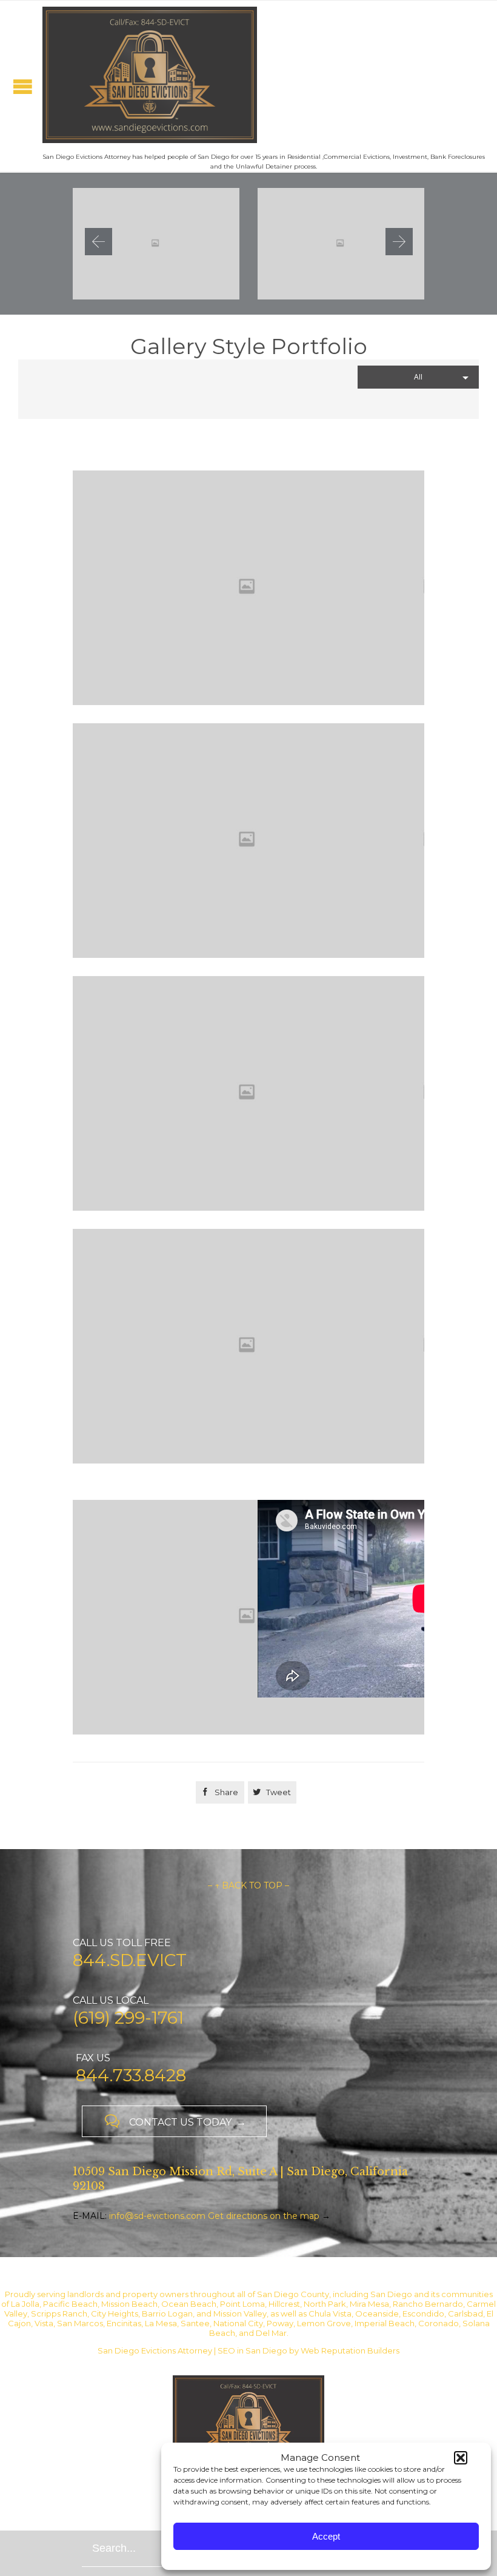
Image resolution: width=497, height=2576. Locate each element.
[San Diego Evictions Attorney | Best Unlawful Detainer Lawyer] (150, 75)
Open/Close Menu (23, 86)
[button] (461, 2458)
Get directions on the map (264, 2216)
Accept (326, 2536)
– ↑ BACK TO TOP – (248, 1885)
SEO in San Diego (252, 2350)
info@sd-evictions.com (157, 2216)
